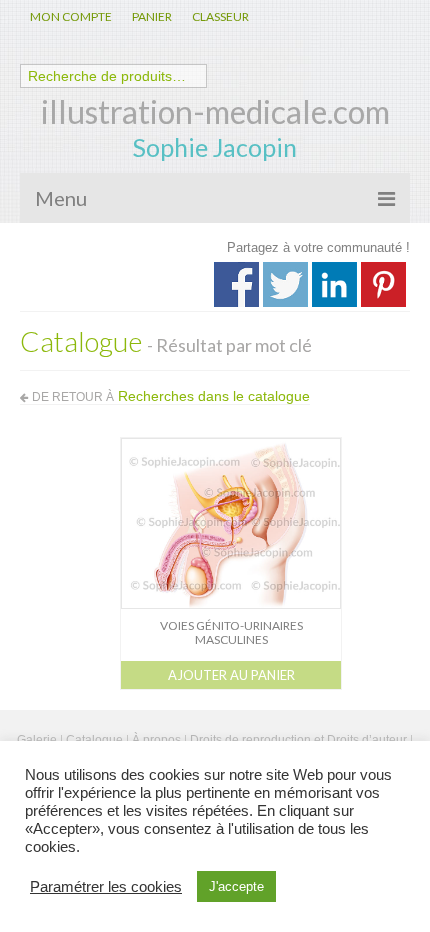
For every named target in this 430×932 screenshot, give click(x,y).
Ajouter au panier (231, 675)
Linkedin (334, 284)
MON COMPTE (71, 16)
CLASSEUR (220, 16)
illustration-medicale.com (215, 111)
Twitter (285, 284)
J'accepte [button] (236, 886)
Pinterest (383, 284)
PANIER (152, 16)
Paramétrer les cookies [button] (106, 887)
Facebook (236, 284)
